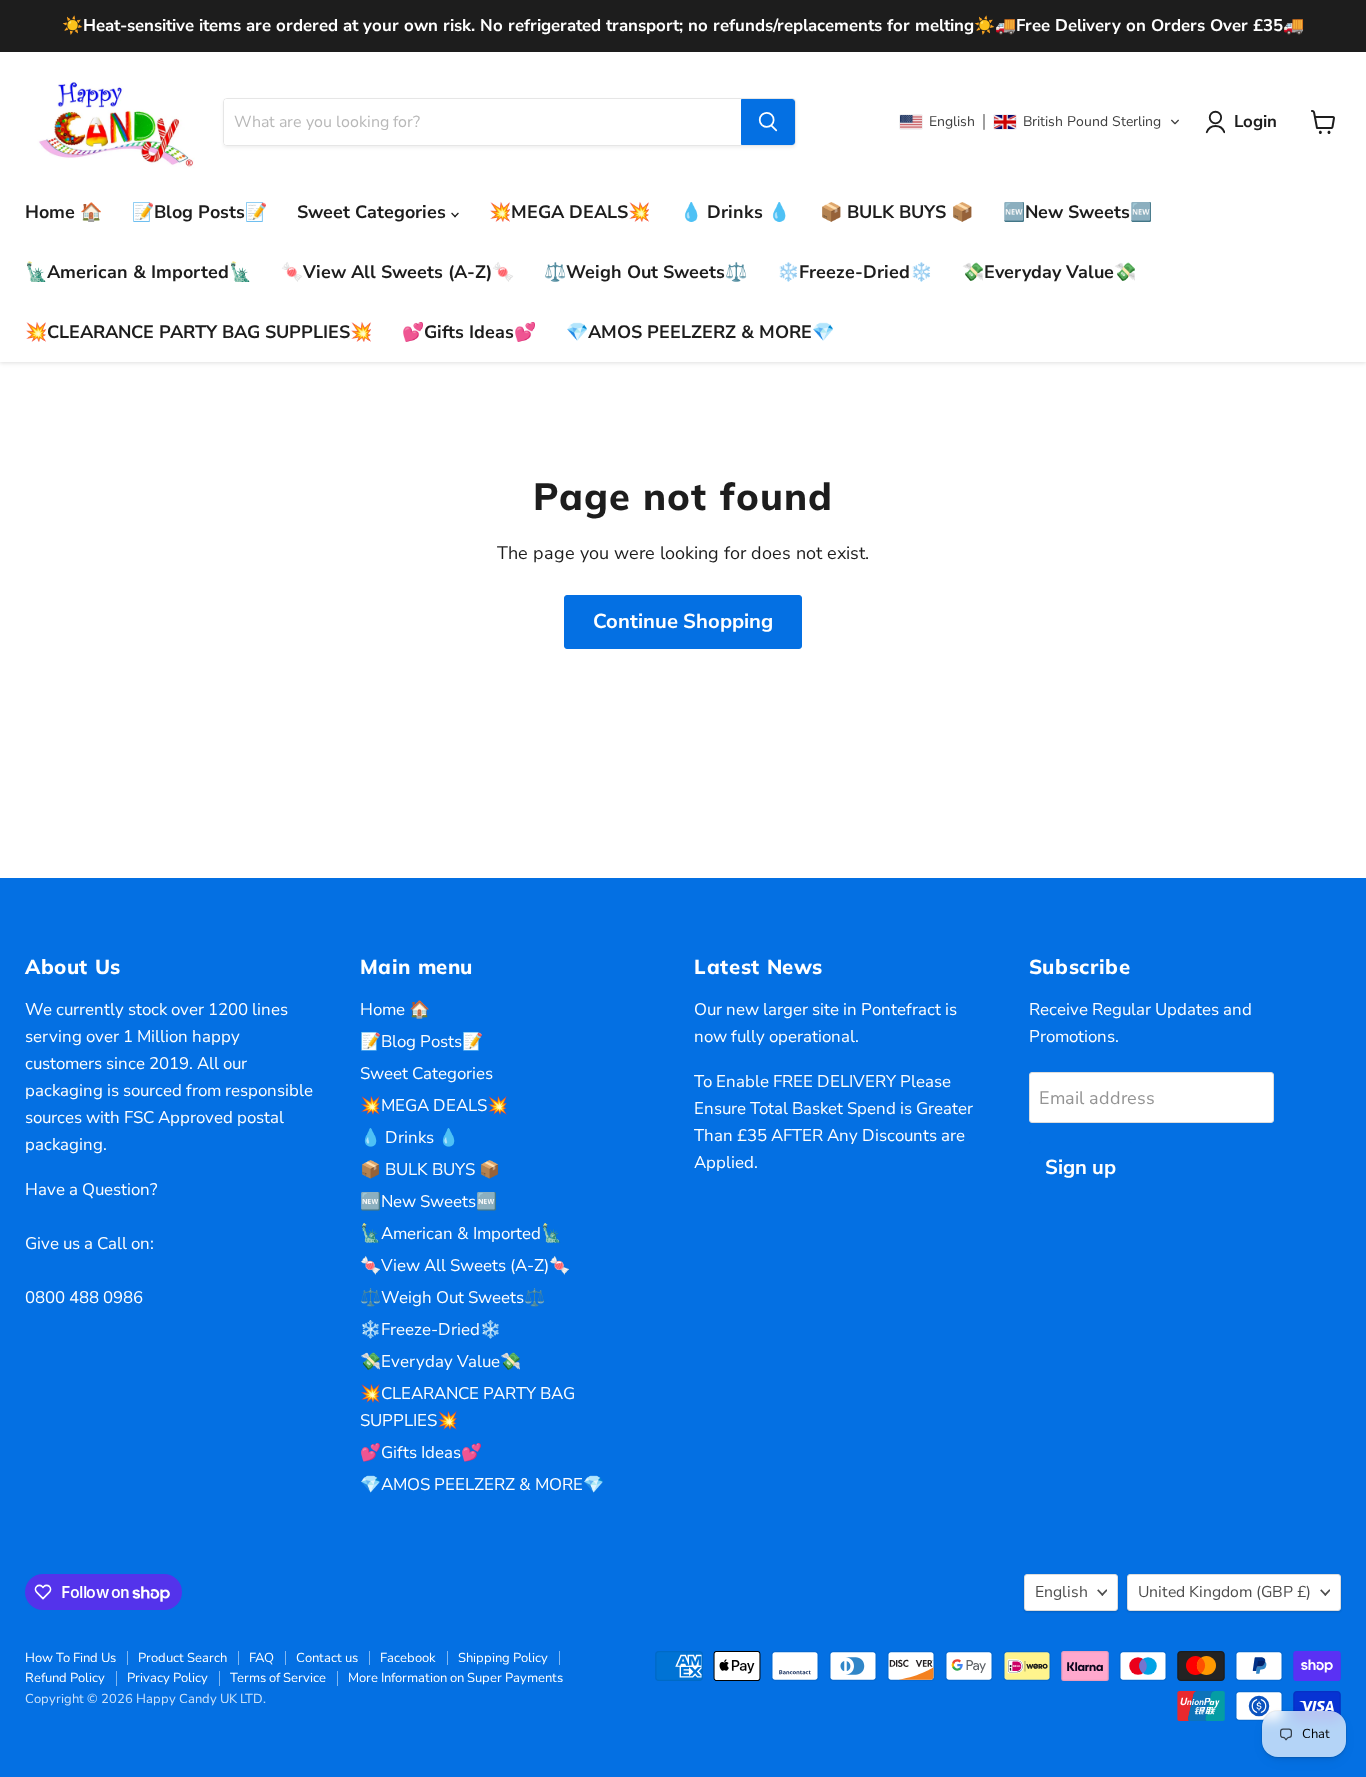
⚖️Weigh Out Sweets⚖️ (645, 272)
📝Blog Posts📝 (199, 212)
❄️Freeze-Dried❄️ (854, 272)
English (1061, 1592)
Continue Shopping (683, 621)
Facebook (408, 1658)
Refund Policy (65, 1678)
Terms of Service (278, 1678)
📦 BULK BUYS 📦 (896, 212)
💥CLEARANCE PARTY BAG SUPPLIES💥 (198, 332)
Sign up (1080, 1167)
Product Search (182, 1658)
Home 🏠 (63, 212)
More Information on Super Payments (455, 1678)
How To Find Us (70, 1658)
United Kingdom (1224, 1592)
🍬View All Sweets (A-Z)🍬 (397, 272)
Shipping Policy (503, 1658)
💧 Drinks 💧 (735, 212)
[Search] (768, 122)
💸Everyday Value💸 (1049, 272)
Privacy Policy (167, 1678)
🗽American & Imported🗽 (138, 272)
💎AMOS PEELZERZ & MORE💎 (700, 332)
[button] (1040, 122)
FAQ (261, 1658)
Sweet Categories (374, 212)
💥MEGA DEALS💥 (569, 212)
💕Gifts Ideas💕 (469, 332)
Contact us (327, 1658)
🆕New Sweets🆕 (1077, 212)
